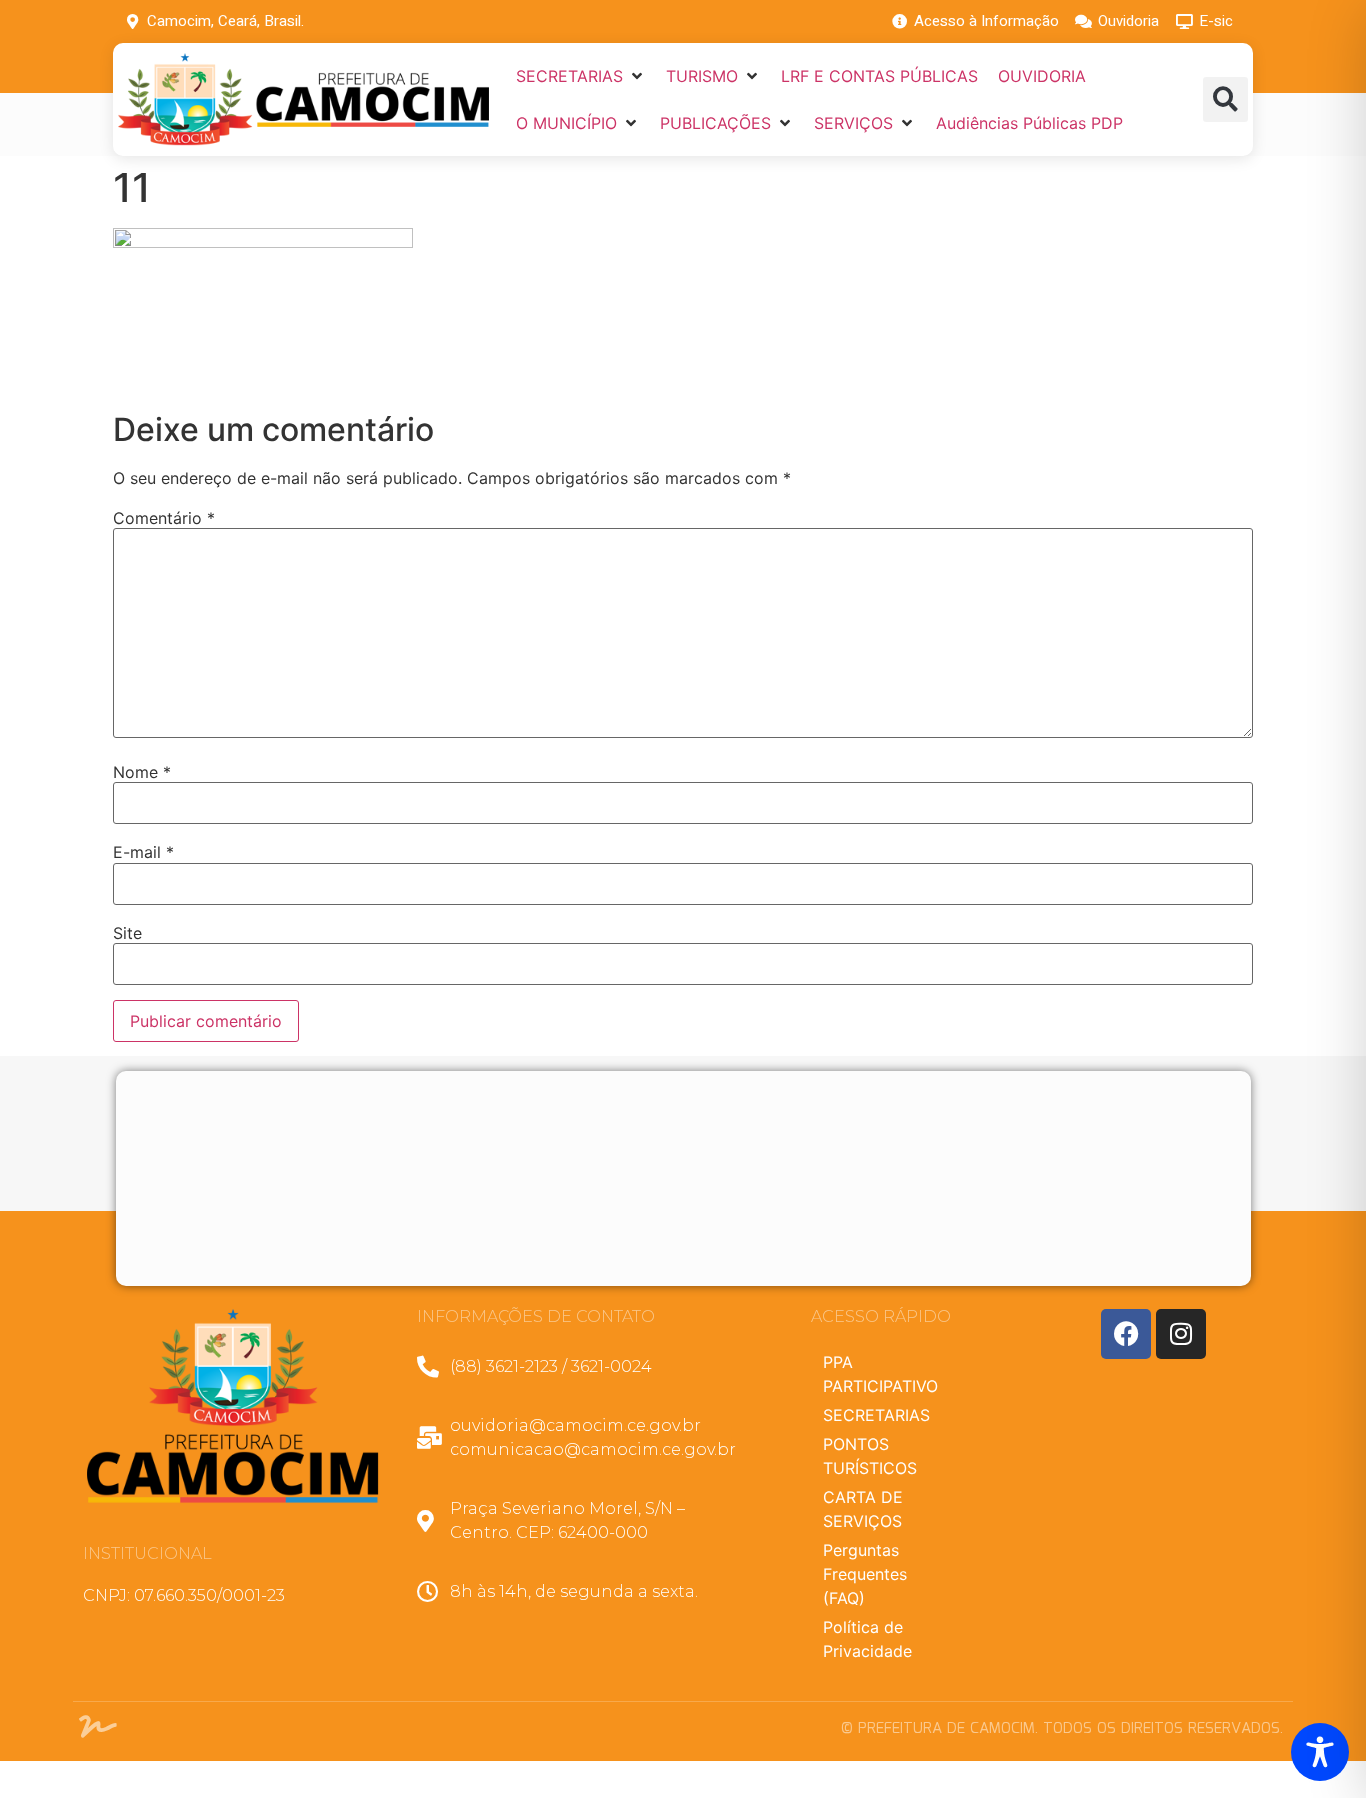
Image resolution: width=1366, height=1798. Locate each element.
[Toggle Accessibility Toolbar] (1320, 1752)
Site (127, 933)
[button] (581, 76)
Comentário (164, 518)
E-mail (143, 852)
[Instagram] (1181, 1334)
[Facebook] (1126, 1334)
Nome (142, 772)
